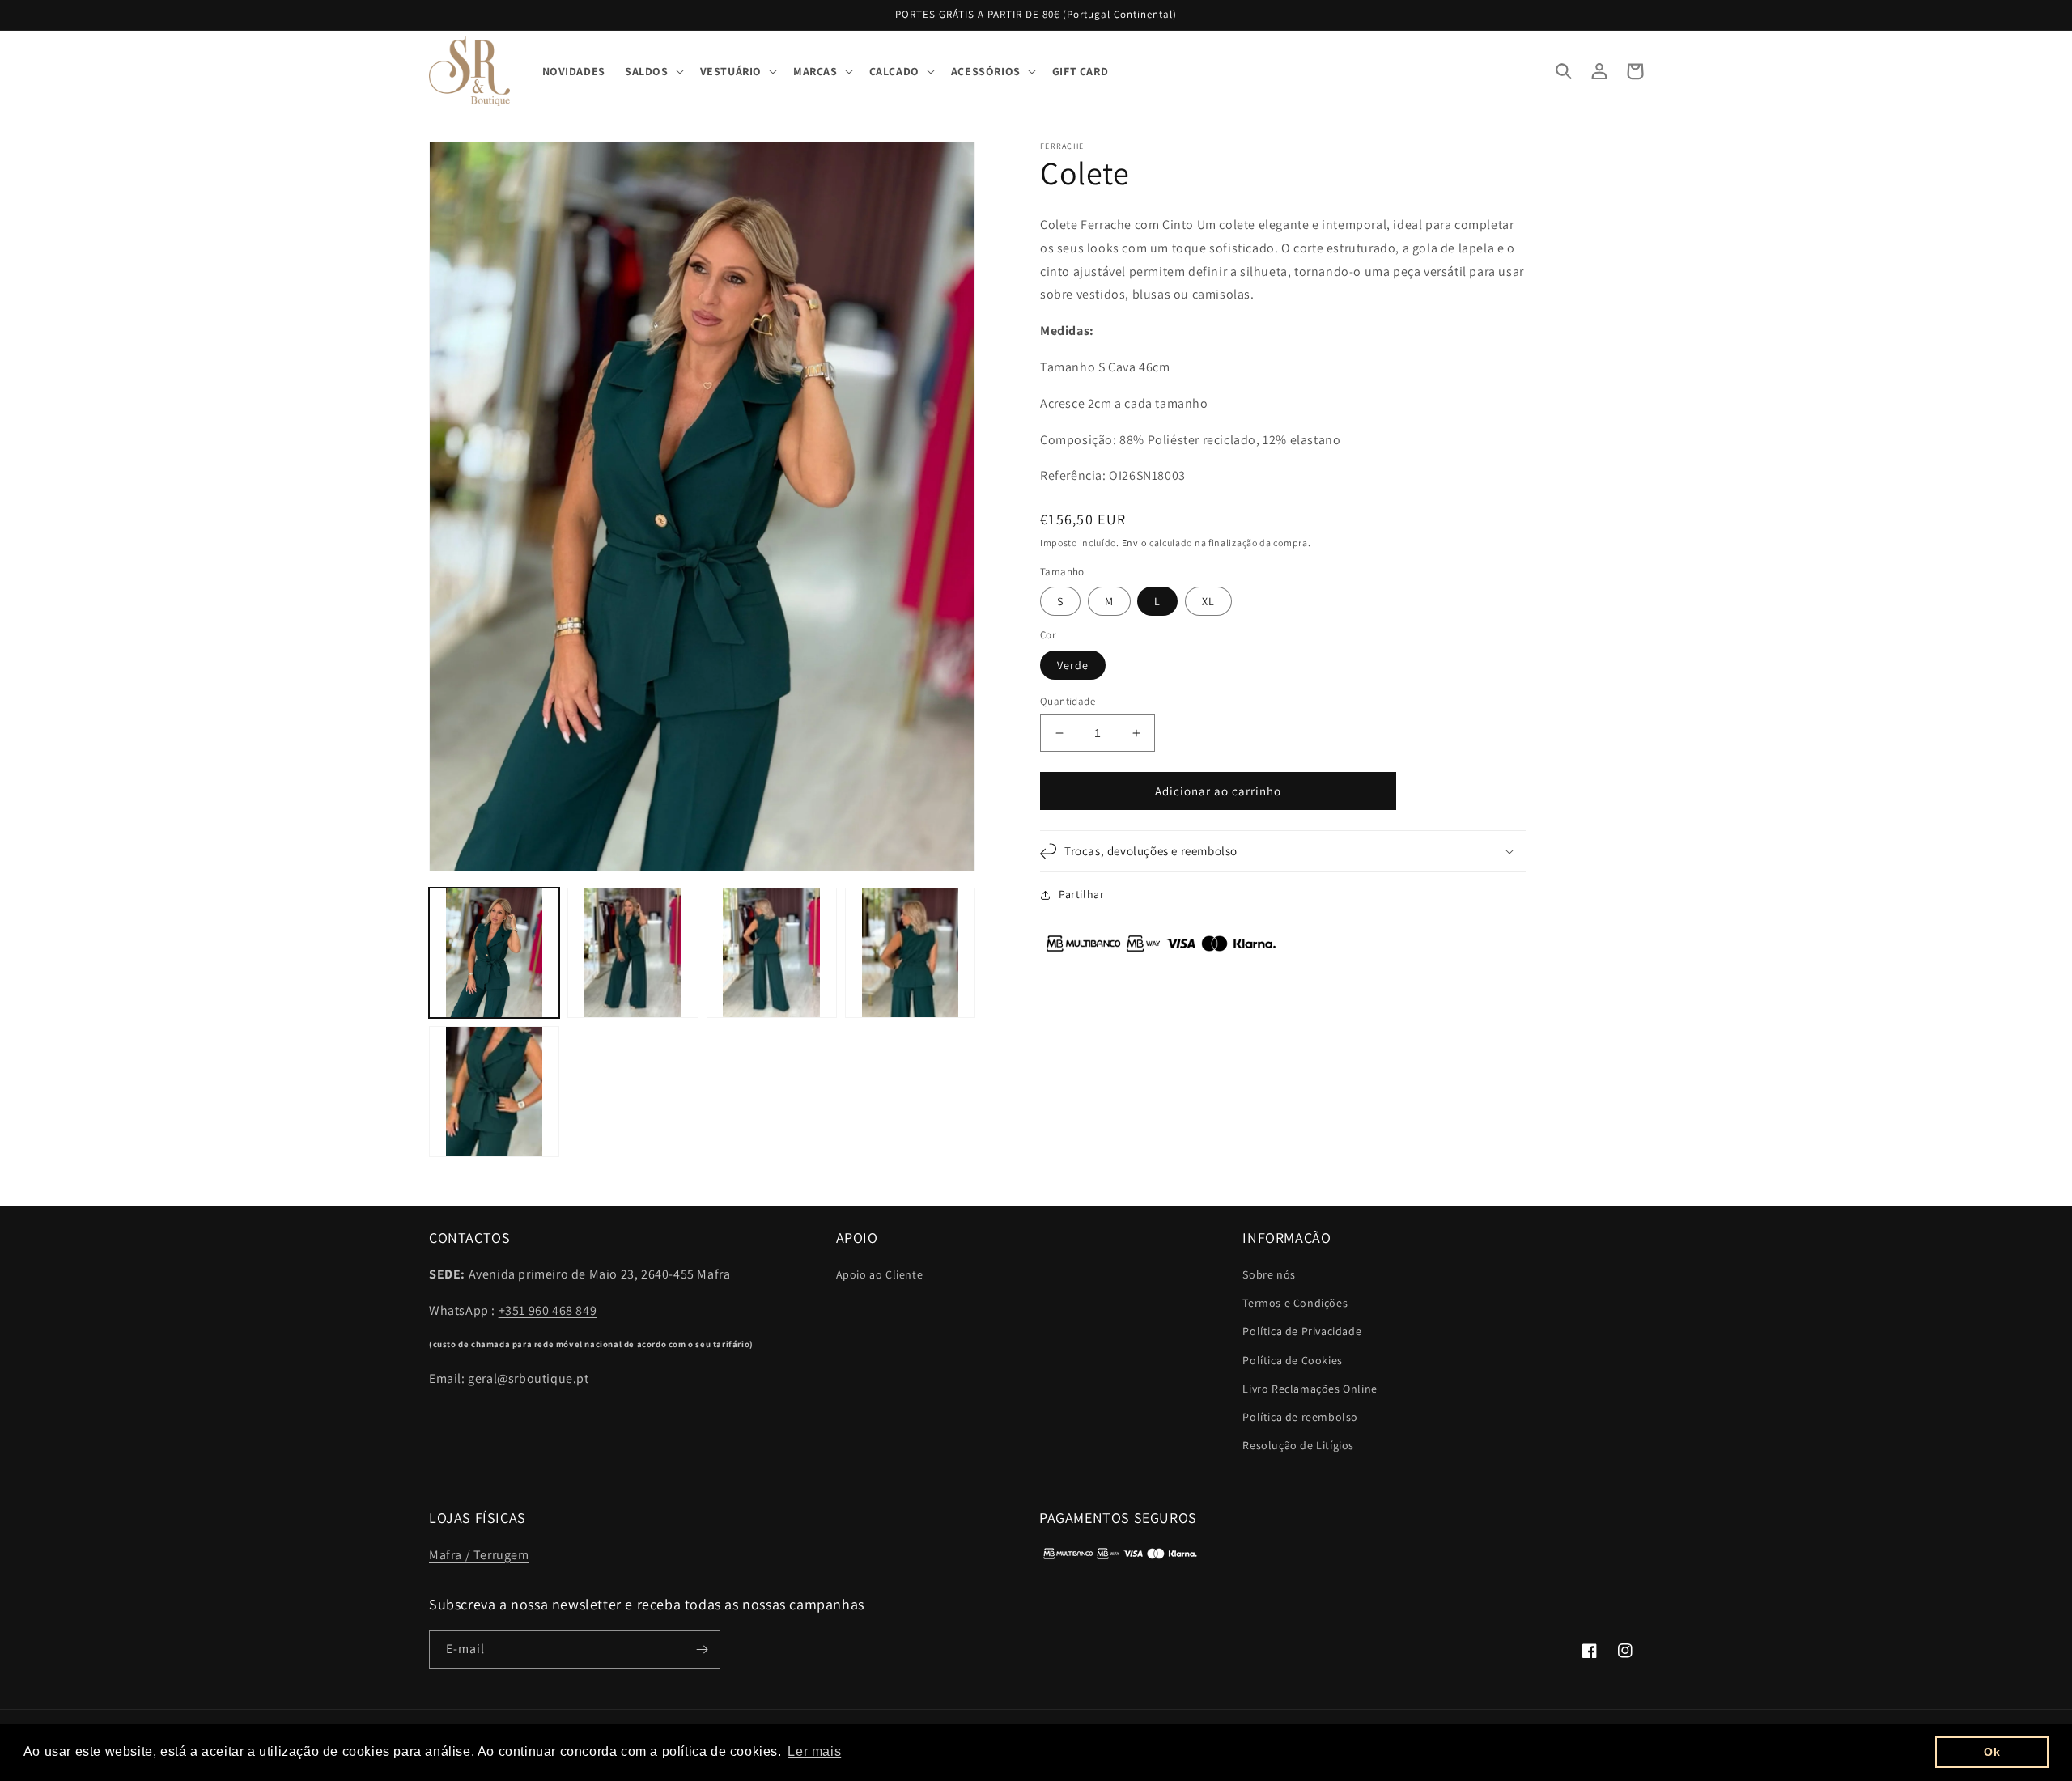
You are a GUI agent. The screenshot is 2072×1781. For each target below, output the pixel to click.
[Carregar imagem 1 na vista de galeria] (494, 953)
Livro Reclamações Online (1310, 1389)
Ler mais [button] (814, 1751)
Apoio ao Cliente (880, 1274)
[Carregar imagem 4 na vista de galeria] (910, 953)
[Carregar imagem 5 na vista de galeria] (494, 1091)
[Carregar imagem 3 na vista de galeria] (772, 953)
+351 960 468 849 (548, 1310)
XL (1208, 601)
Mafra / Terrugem (479, 1555)
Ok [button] (1992, 1752)
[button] (653, 71)
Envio (1135, 543)
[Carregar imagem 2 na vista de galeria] (633, 953)
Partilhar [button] (1081, 894)
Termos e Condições (1295, 1303)
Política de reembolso (1300, 1417)
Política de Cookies (1292, 1360)
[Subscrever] (702, 1650)
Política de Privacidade (1302, 1331)
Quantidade (1068, 701)
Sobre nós (1269, 1274)
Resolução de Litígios (1298, 1445)
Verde (1073, 665)
